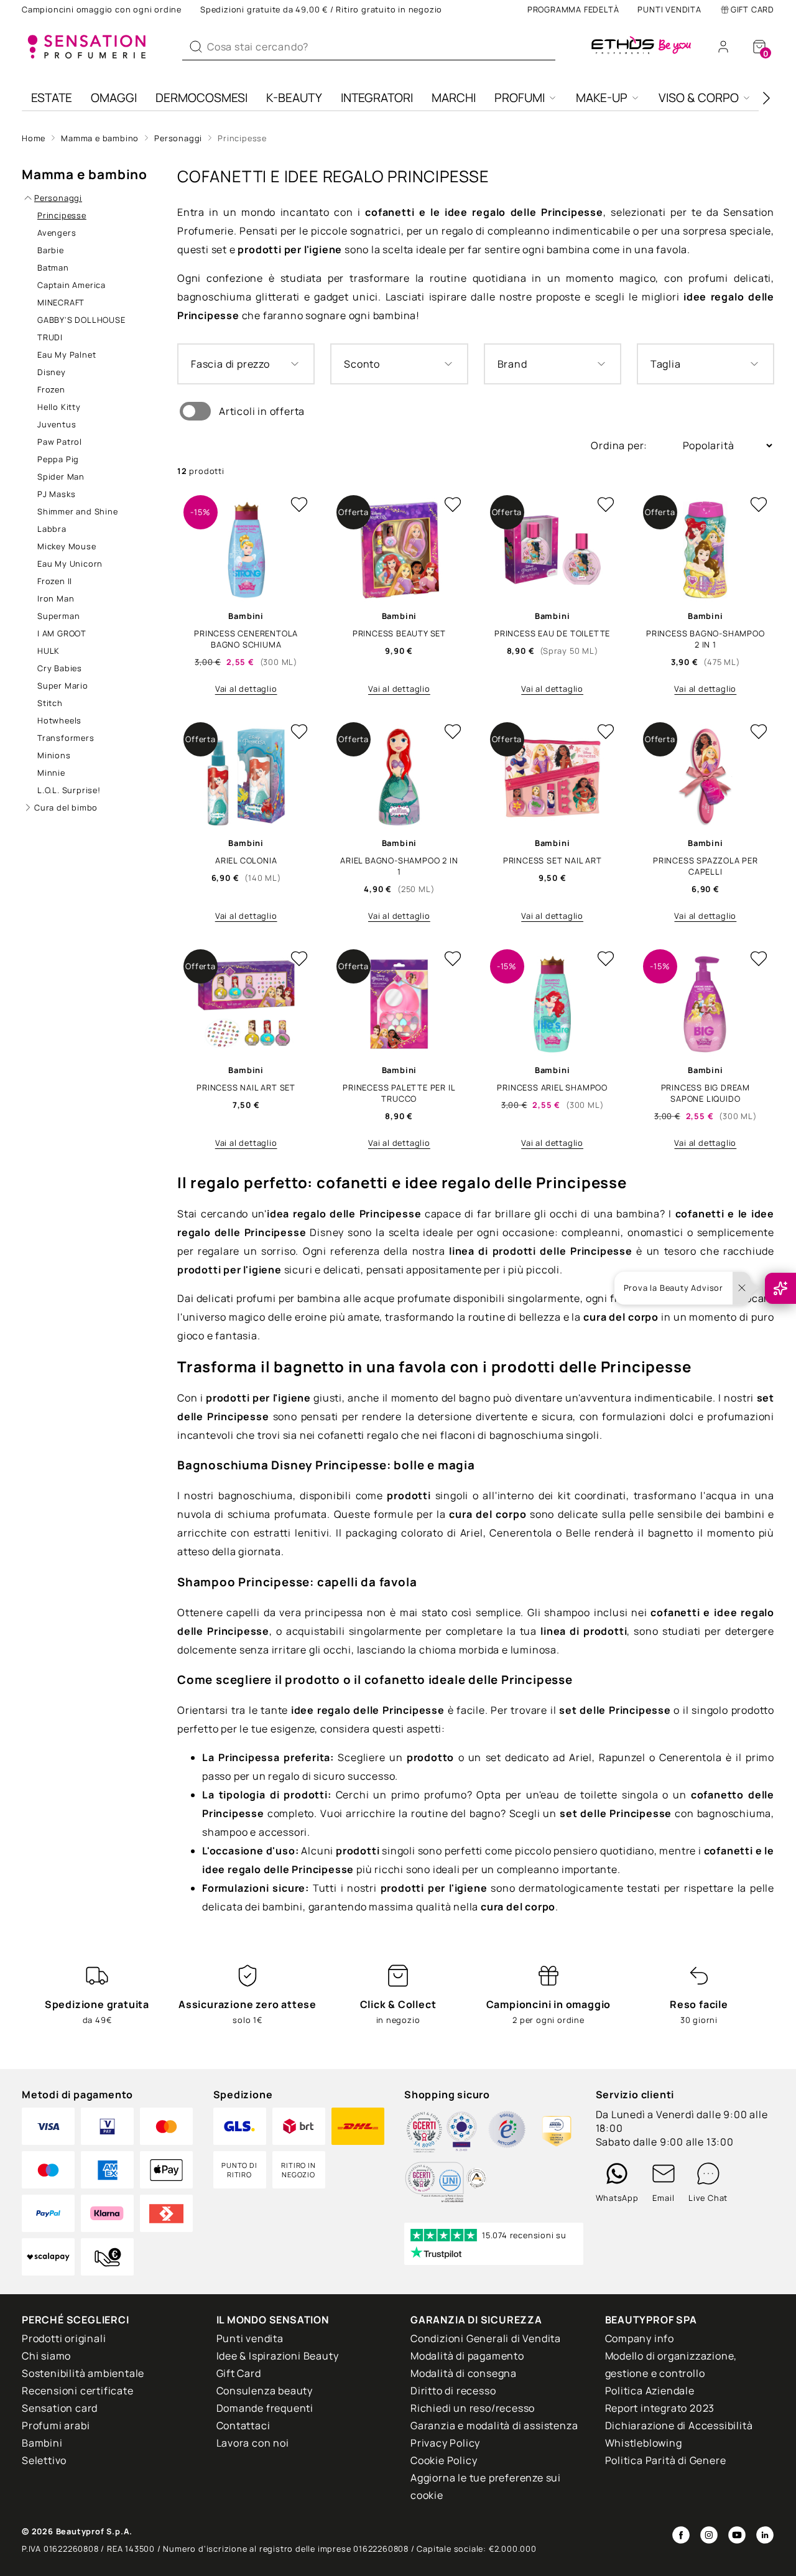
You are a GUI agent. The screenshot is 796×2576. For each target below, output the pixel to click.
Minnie (51, 773)
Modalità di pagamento (467, 2356)
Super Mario (63, 686)
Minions (54, 755)
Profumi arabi (56, 2425)
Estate (52, 98)
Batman (53, 267)
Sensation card (60, 2408)
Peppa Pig (58, 459)
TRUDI (50, 337)
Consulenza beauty (265, 2391)
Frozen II (55, 581)
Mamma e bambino (100, 138)
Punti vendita (669, 9)
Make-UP (602, 98)
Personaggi (178, 138)
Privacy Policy (445, 2443)
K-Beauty (294, 98)
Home (34, 138)
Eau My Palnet (67, 355)
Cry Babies (60, 668)
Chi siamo (46, 2356)
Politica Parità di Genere (666, 2460)
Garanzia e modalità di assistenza (494, 2425)
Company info (640, 2338)
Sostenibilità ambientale (83, 2373)
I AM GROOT (62, 633)
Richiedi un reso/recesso (473, 2408)
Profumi (520, 98)
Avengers (57, 233)
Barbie (51, 250)
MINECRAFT (61, 302)
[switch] (195, 411)
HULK (49, 651)
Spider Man (61, 477)
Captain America (72, 285)
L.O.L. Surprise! (69, 790)
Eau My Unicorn (70, 564)
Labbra (52, 529)
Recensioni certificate (78, 2391)
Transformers (66, 738)
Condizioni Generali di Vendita (486, 2338)
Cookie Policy (444, 2460)
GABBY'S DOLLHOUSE (81, 320)
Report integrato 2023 (660, 2408)
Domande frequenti (265, 2408)
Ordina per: (620, 445)
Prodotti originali (64, 2338)
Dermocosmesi (201, 98)
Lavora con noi (253, 2443)
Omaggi (114, 98)
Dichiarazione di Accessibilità (679, 2425)
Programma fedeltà (573, 9)
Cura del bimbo (66, 807)
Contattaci (243, 2425)
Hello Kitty (59, 407)
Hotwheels (59, 720)
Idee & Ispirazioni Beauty (278, 2356)
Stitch (50, 703)
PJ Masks (56, 494)
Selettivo (44, 2460)
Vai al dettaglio (246, 689)
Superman (58, 616)
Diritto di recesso (453, 2391)
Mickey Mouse (67, 546)
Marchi (454, 98)
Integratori (377, 98)
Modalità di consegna (464, 2373)
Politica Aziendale (650, 2391)
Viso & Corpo (699, 98)
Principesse (242, 138)
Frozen (51, 389)
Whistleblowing (644, 2443)
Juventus (57, 424)
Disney (52, 372)
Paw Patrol (60, 442)
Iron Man (56, 598)
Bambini (42, 2443)
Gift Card (752, 9)
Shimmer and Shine (78, 511)
